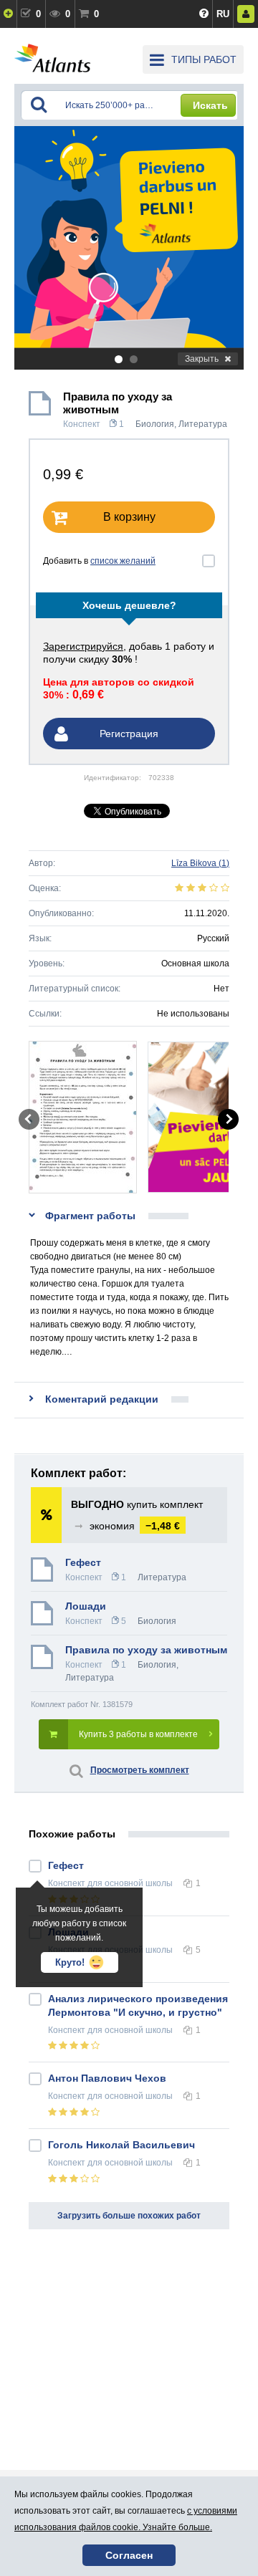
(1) (200, 863)
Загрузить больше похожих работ (129, 2216)
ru (223, 14)
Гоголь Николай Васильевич (121, 2145)
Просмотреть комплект (140, 1770)
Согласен (129, 2555)
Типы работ (204, 59)
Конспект (82, 424)
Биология (155, 424)
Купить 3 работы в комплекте (138, 1734)
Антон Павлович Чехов (107, 2078)
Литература (203, 424)
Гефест (83, 1562)
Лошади (86, 1606)
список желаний (123, 561)
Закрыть (202, 359)
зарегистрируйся (83, 646)
